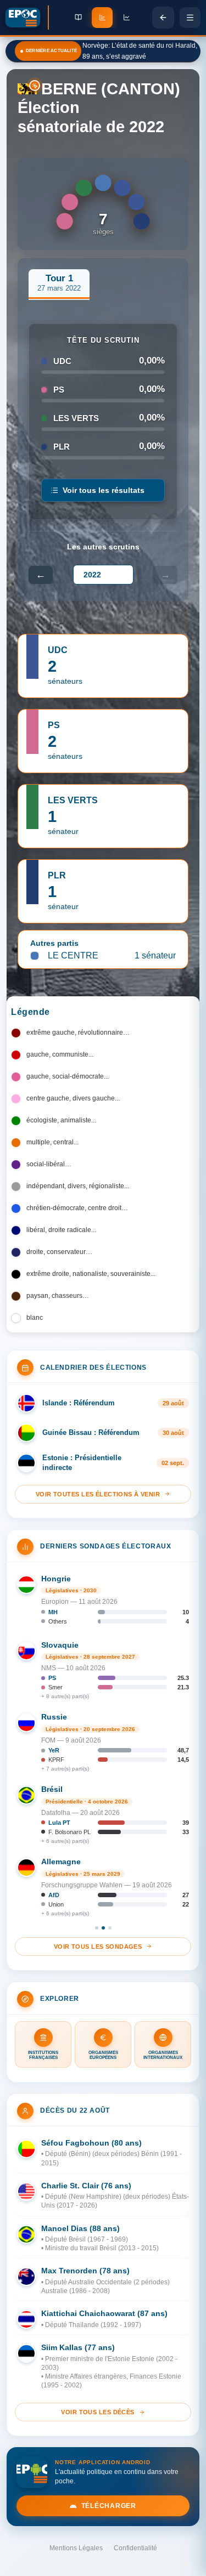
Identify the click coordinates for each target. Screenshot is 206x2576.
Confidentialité (135, 2548)
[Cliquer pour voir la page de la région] (27, 89)
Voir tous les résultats (104, 490)
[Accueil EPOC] (27, 18)
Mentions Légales (76, 2548)
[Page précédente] (163, 18)
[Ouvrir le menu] (190, 18)
